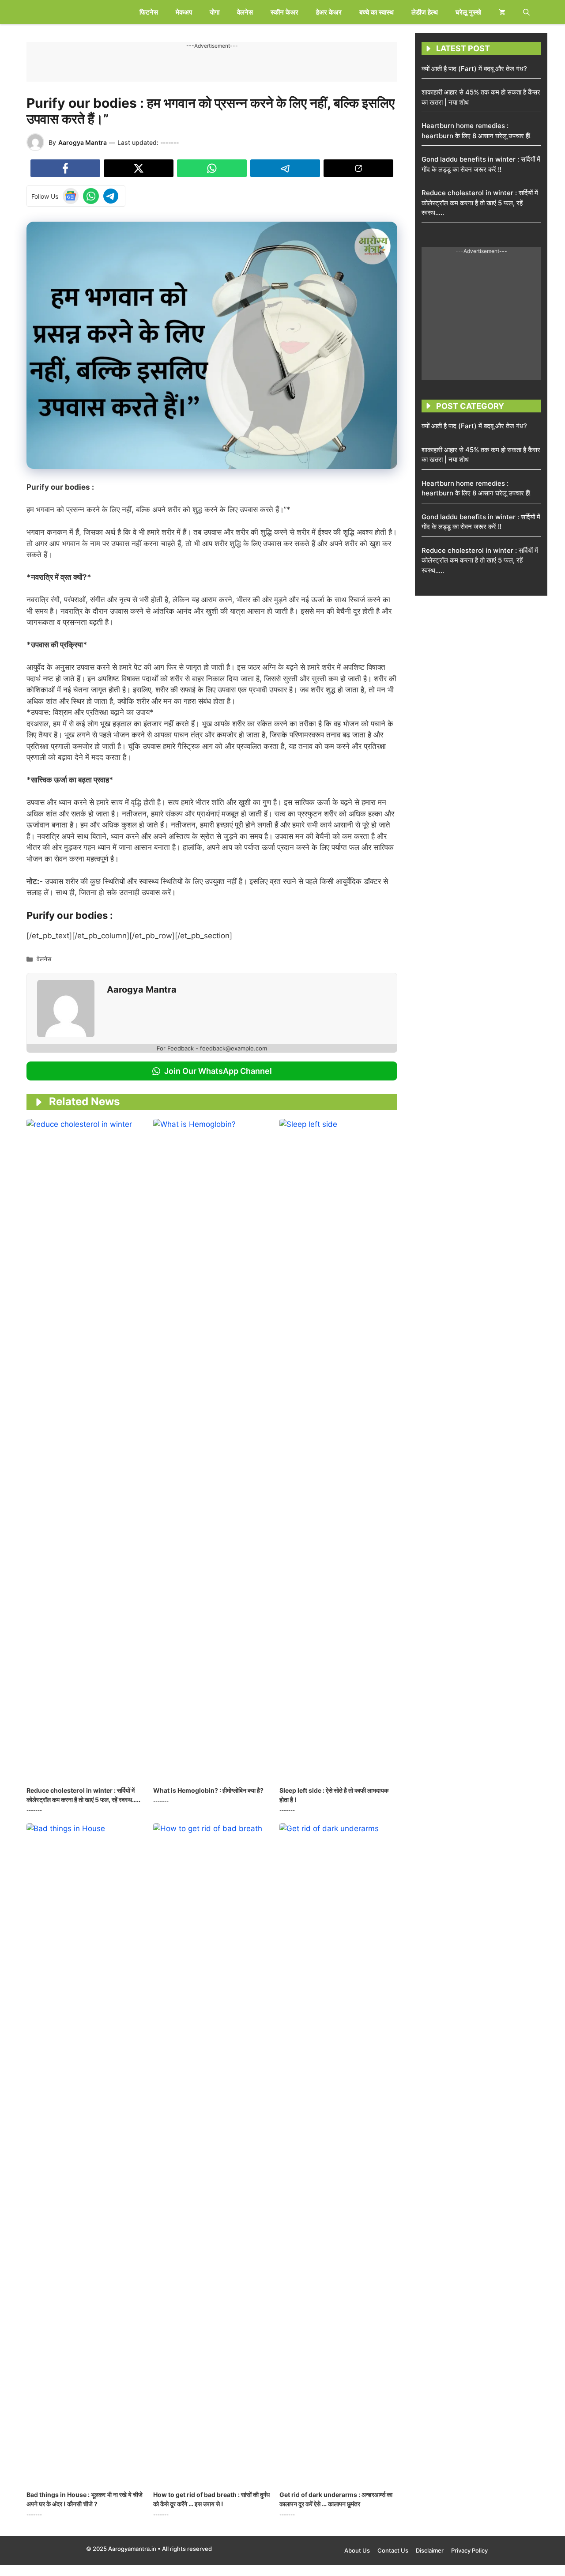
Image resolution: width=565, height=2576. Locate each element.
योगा (215, 12)
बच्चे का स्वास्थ (377, 12)
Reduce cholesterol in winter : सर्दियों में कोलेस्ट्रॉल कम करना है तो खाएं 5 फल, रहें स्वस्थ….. (480, 203)
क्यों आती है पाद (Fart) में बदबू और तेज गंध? (474, 69)
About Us (357, 2550)
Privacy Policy (469, 2550)
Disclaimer (430, 2550)
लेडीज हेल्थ (425, 12)
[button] (526, 12)
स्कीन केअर (284, 12)
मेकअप (184, 12)
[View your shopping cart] (502, 12)
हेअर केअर (329, 12)
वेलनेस (245, 12)
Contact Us (393, 2550)
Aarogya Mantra (83, 142)
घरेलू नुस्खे (468, 12)
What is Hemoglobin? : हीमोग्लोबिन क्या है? (208, 1790)
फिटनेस (149, 12)
